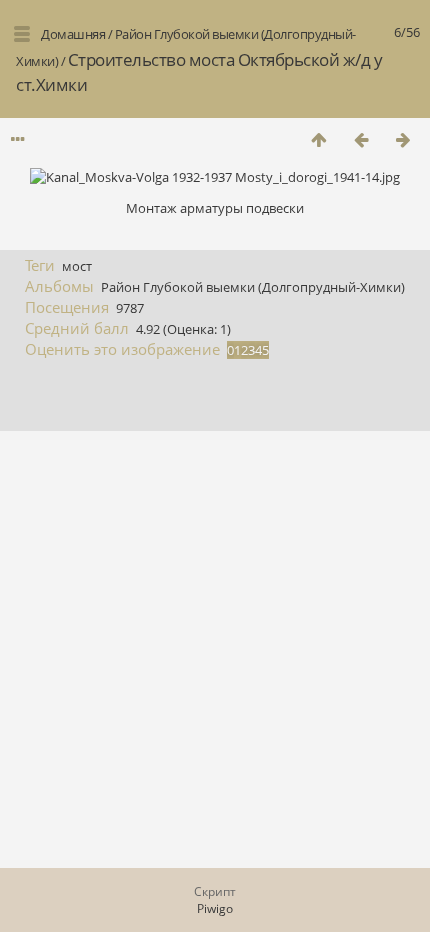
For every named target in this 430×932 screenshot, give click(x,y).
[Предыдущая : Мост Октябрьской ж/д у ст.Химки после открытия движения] (361, 139)
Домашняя (73, 34)
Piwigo (215, 908)
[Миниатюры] (319, 139)
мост (77, 266)
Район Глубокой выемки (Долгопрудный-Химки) (253, 287)
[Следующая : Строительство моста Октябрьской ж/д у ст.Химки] (403, 139)
